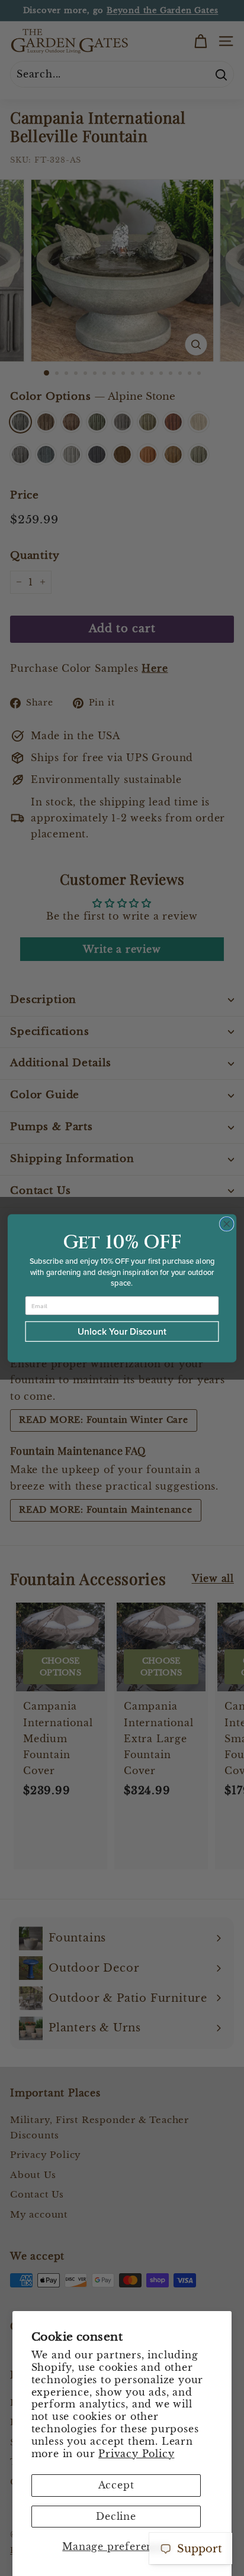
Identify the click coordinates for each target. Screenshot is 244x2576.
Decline (116, 2516)
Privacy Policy (136, 2454)
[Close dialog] (227, 1224)
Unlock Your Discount (122, 1331)
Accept (116, 2485)
